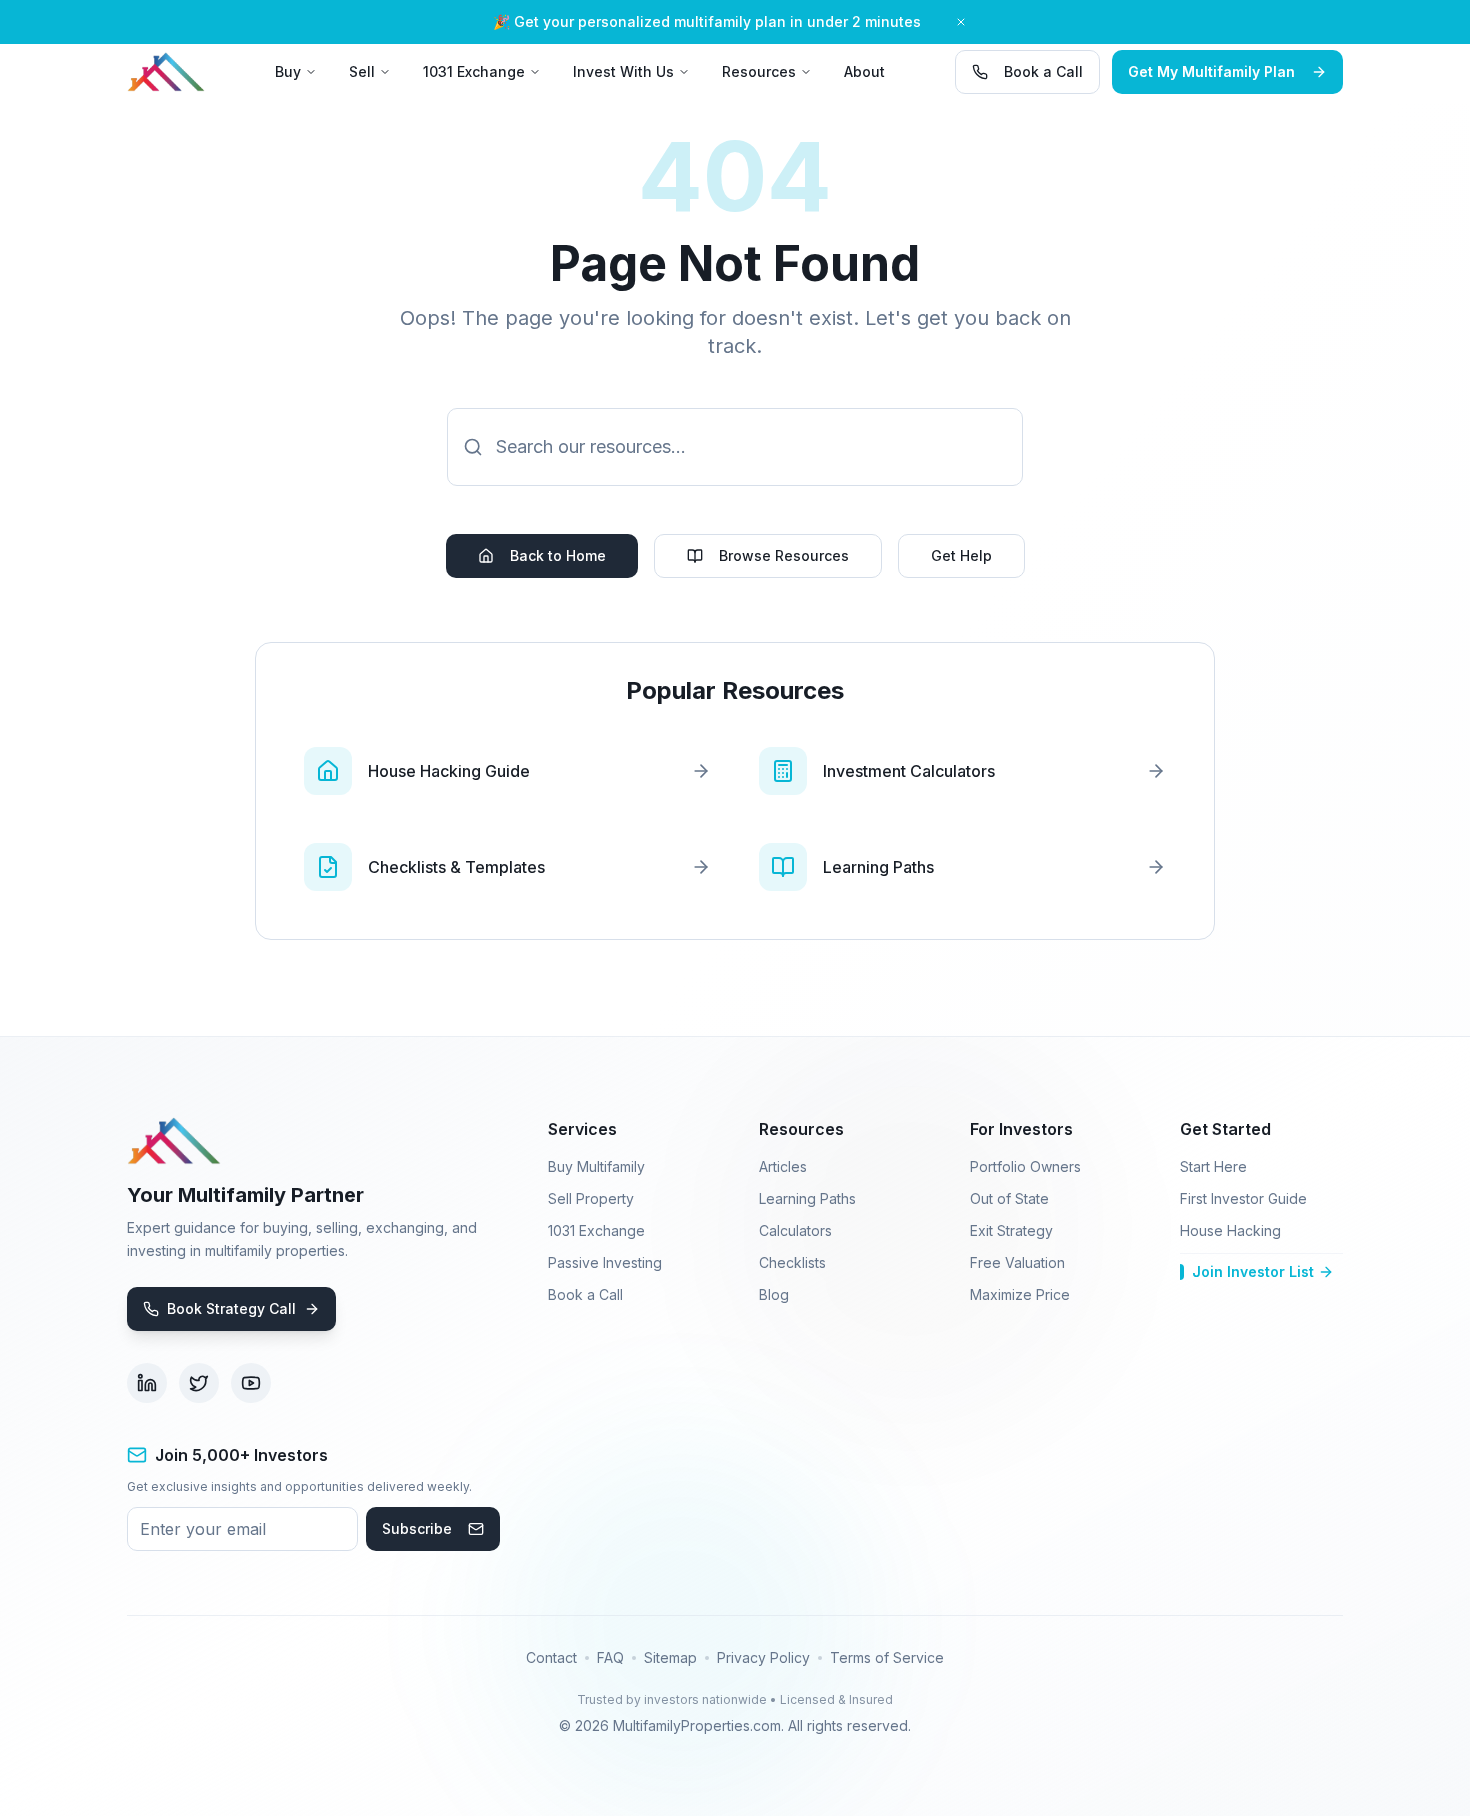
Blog (774, 1294)
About (864, 71)
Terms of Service (887, 1657)
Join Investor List (1253, 1271)
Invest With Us (623, 71)
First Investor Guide (1243, 1198)
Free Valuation (1017, 1262)
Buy (288, 71)
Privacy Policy (763, 1657)
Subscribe (417, 1528)
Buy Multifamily (596, 1166)
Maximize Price (1020, 1294)
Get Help (961, 555)
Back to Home (558, 555)
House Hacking (1230, 1230)
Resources (759, 71)
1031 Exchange (474, 71)
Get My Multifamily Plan (1211, 71)
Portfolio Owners (1025, 1166)
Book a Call (1043, 71)
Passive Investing (605, 1262)
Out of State (1009, 1198)
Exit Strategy (1011, 1230)
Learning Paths (807, 1198)
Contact (551, 1657)
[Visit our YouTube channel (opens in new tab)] (251, 1383)
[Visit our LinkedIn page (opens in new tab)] (147, 1383)
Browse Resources (784, 555)
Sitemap (670, 1657)
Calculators (795, 1230)
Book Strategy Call (231, 1308)
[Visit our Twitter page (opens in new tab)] (199, 1383)
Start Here (1213, 1166)
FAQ (610, 1657)
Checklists (792, 1262)
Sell (362, 71)
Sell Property (591, 1198)
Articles (783, 1166)
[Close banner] (961, 22)
